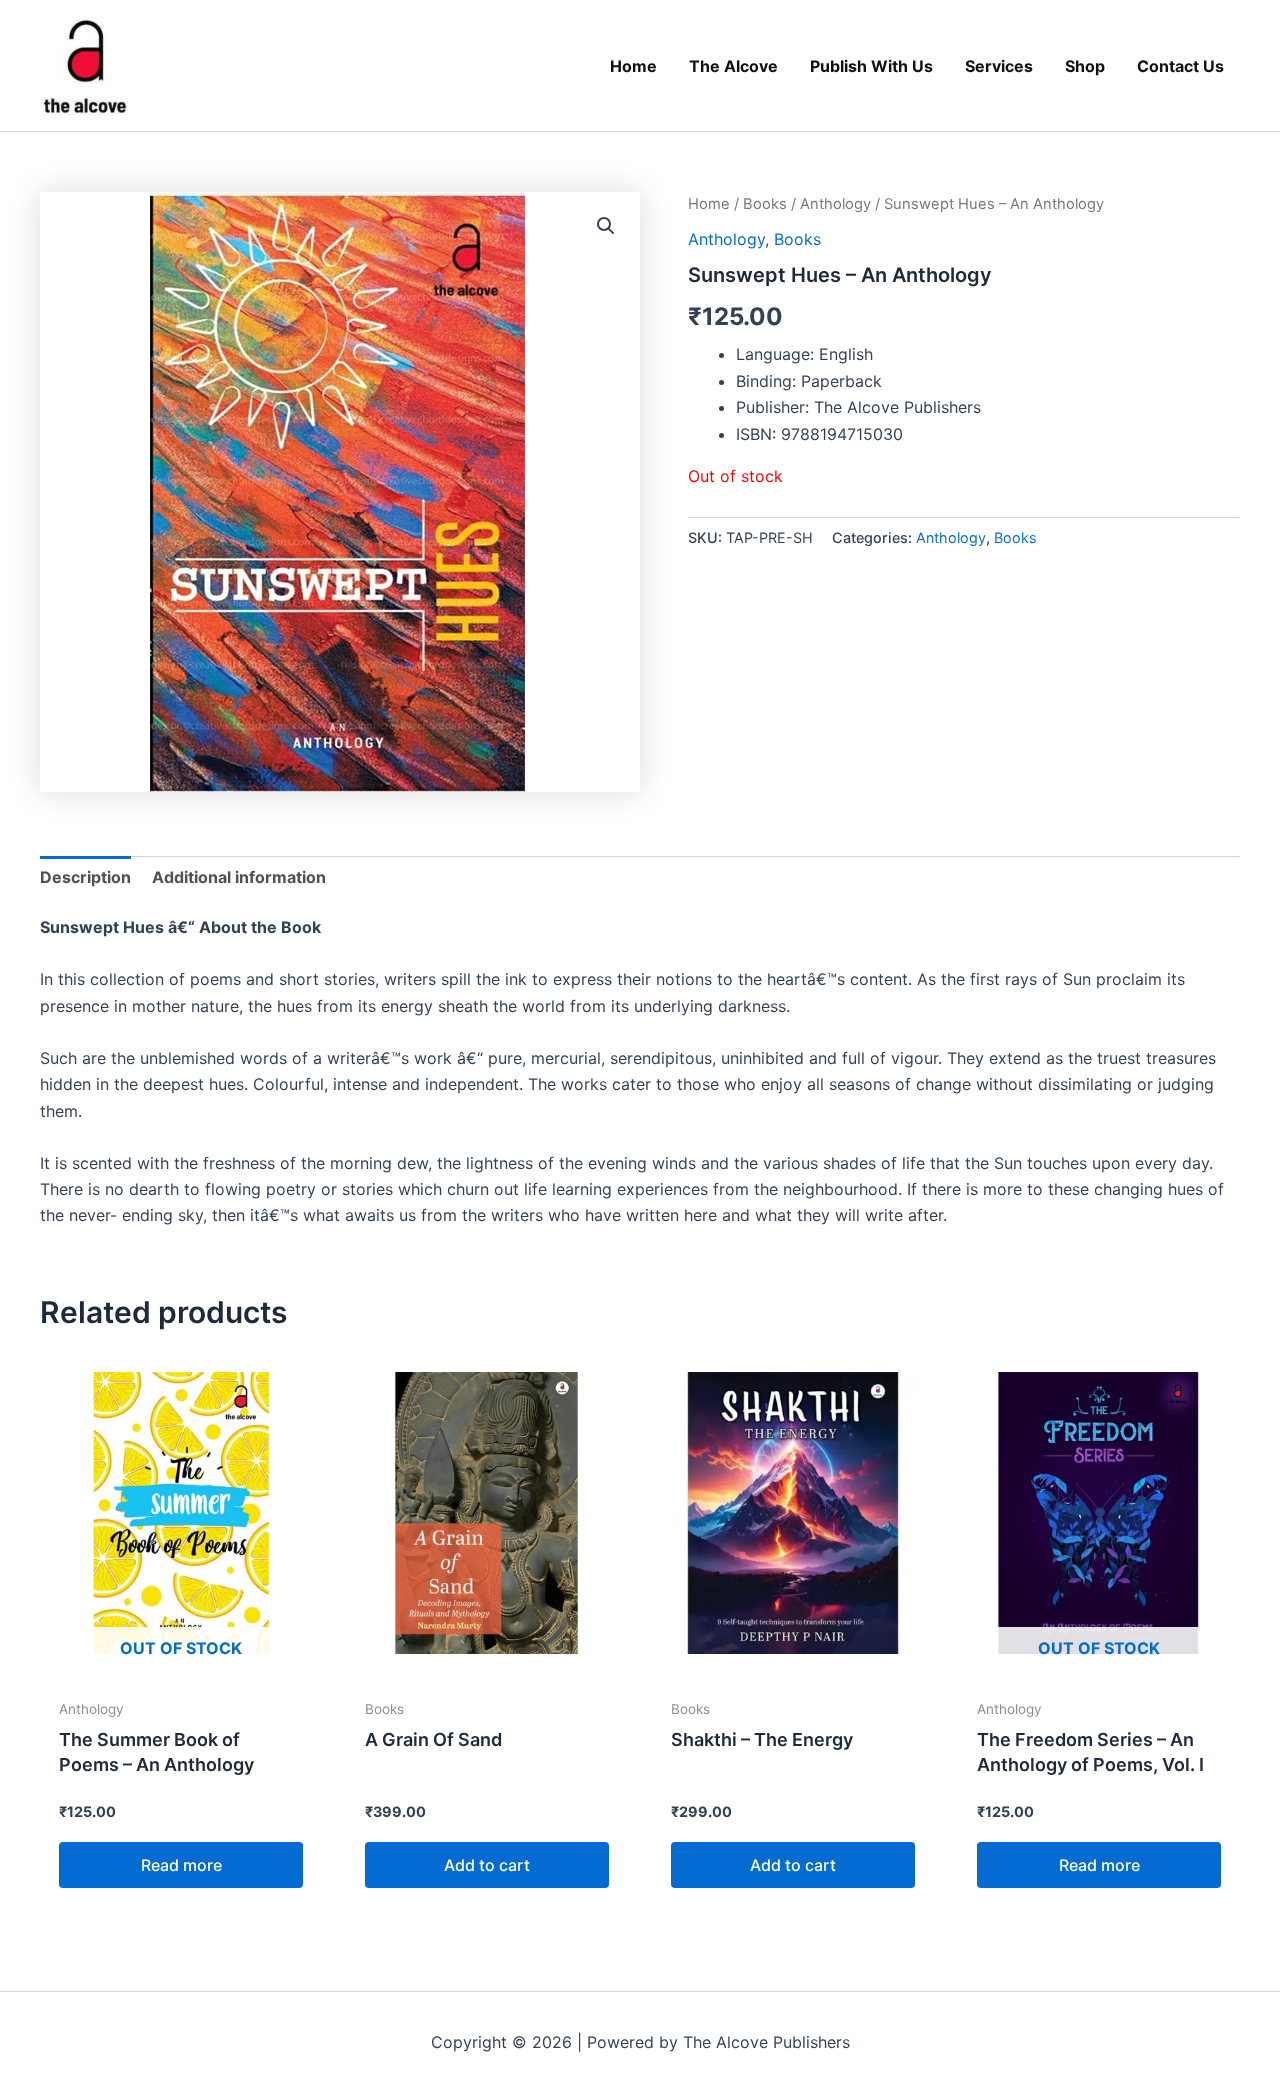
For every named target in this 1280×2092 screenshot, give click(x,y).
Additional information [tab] (239, 877)
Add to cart (487, 1865)
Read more (181, 1865)
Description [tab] (85, 877)
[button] (606, 226)
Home (709, 204)
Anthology (835, 204)
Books (765, 204)
